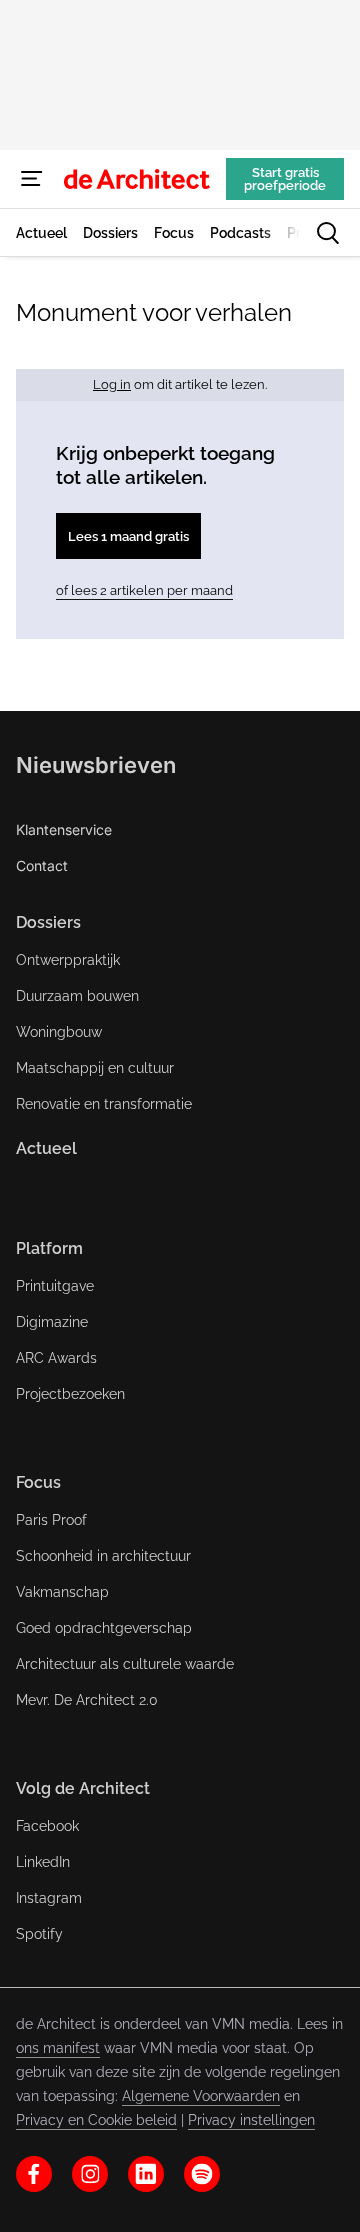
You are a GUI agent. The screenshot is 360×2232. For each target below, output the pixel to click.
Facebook (47, 1826)
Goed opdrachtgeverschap (104, 1628)
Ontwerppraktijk (68, 960)
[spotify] (202, 2174)
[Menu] (32, 179)
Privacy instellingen (251, 2120)
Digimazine (52, 1322)
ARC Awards (56, 1358)
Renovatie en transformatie (104, 1104)
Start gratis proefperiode (285, 179)
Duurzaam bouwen (77, 996)
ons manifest (58, 2048)
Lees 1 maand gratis (128, 536)
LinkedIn (43, 1862)
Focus (38, 1482)
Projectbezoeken (70, 1394)
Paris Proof (51, 1520)
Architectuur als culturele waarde (125, 1664)
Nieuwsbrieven (96, 765)
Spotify (39, 1934)
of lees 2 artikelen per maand (144, 590)
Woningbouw (59, 1032)
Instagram (49, 1898)
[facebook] (34, 2174)
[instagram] (90, 2174)
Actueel (46, 1148)
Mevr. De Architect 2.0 (87, 1700)
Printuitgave (55, 1286)
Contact (42, 865)
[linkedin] (146, 2174)
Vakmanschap (62, 1592)
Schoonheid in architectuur (103, 1556)
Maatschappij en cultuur (95, 1068)
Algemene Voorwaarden (201, 2096)
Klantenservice (64, 829)
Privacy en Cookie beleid (96, 2120)
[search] (328, 233)
